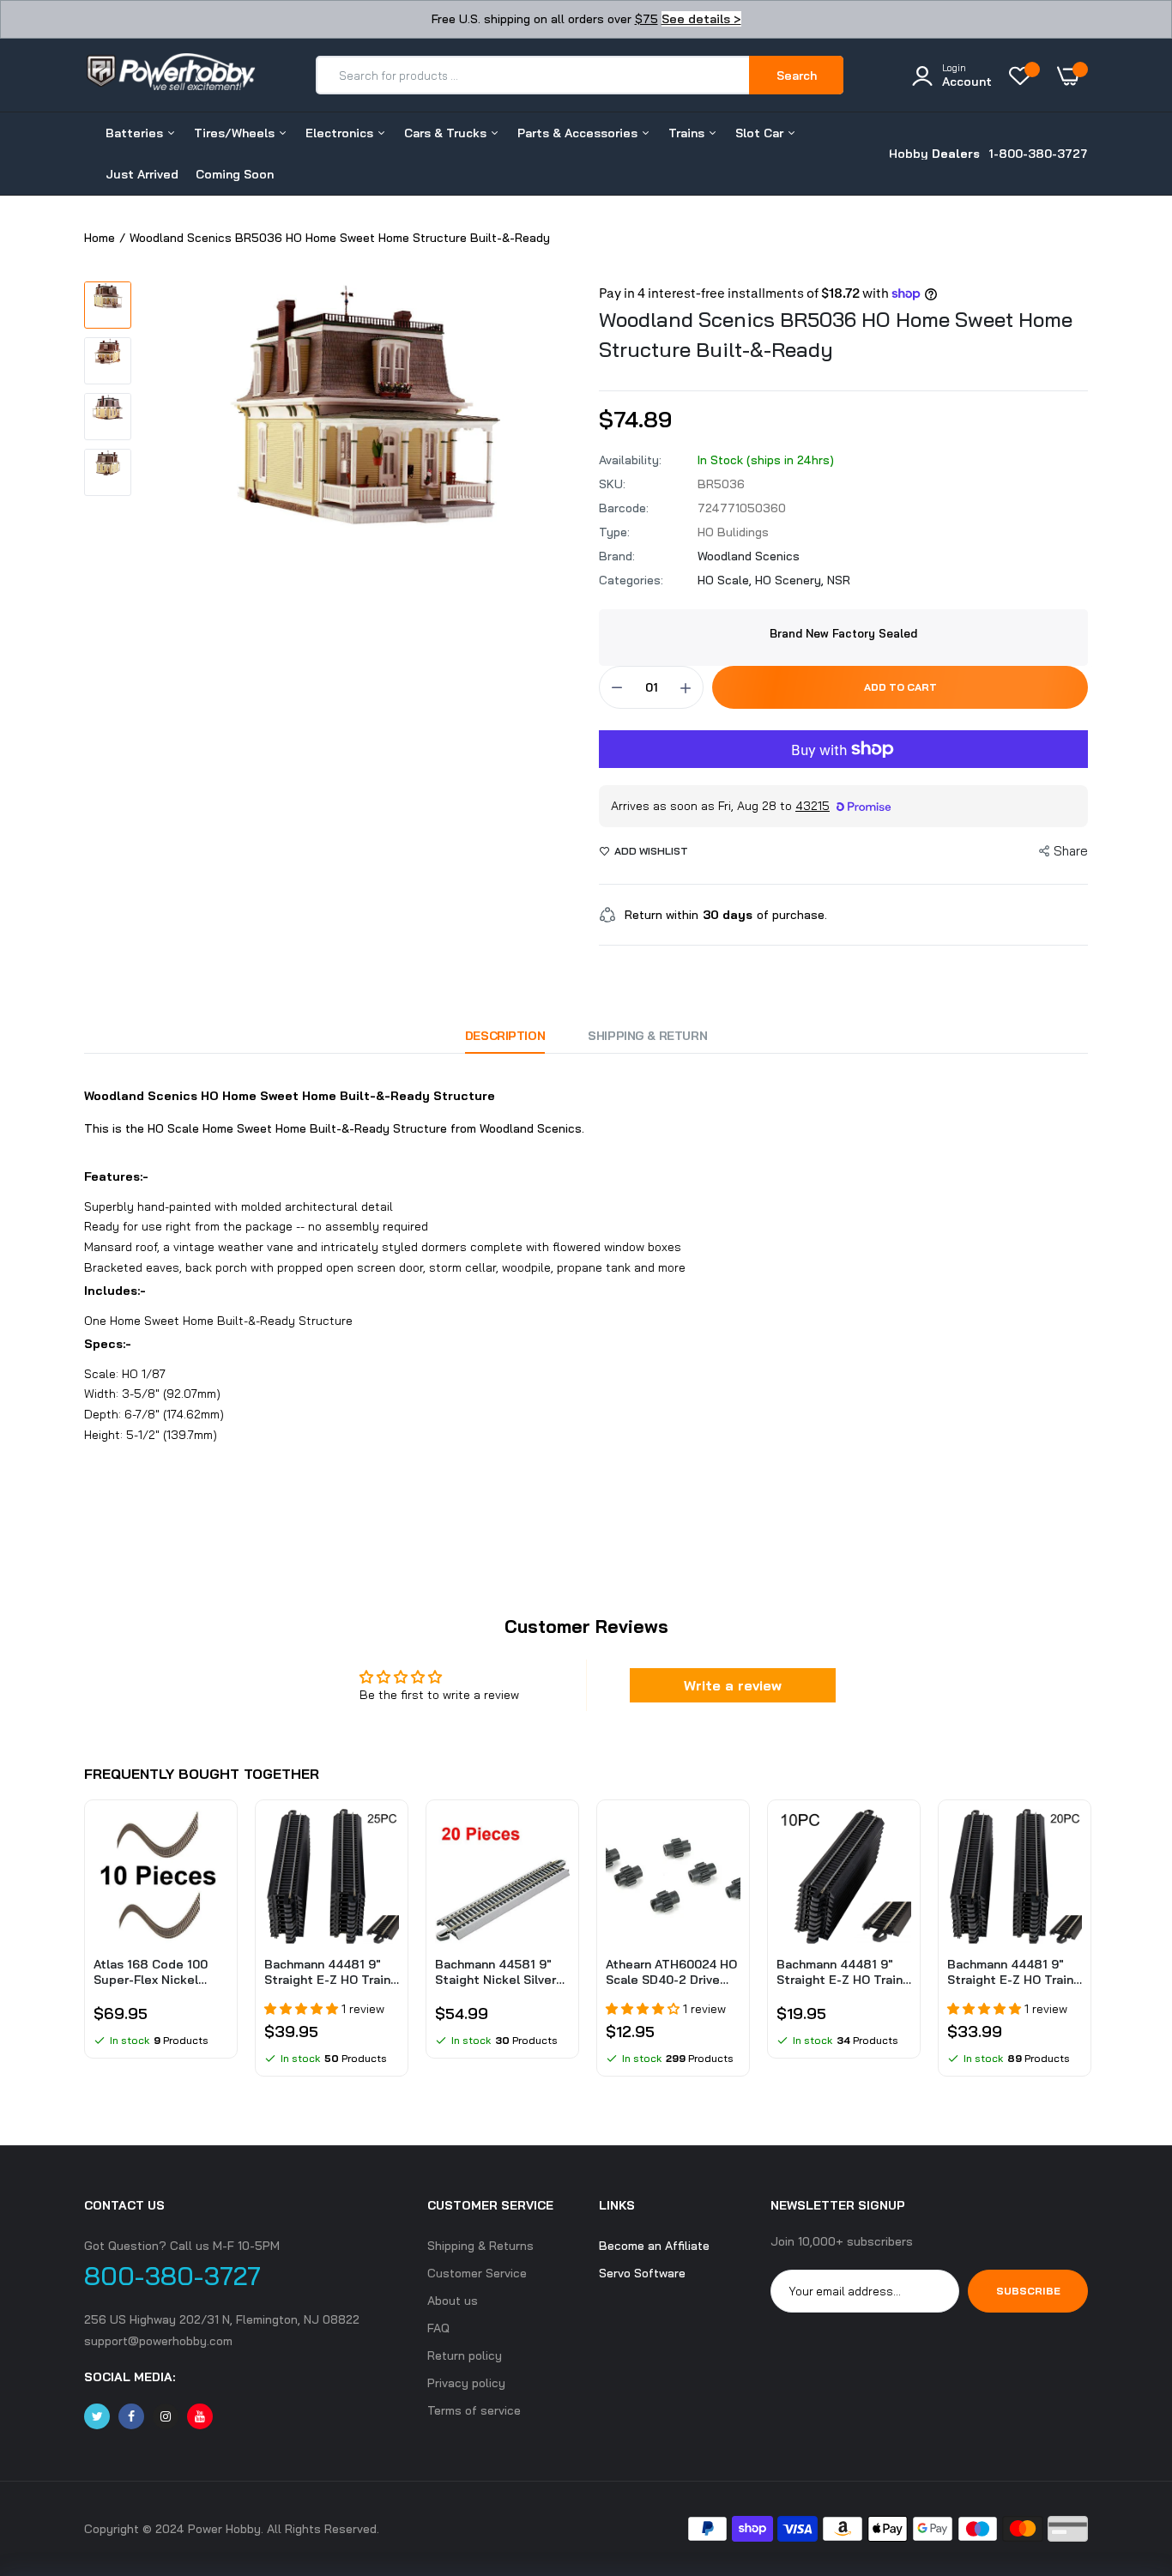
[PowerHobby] (170, 75)
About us (453, 2301)
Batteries (136, 133)
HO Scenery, (791, 580)
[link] (213, 1837)
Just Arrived (142, 174)
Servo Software (642, 2273)
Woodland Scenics (749, 556)
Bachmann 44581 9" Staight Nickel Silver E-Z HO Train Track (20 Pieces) (501, 1972)
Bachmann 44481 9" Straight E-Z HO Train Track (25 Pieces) (327, 1972)
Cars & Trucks (447, 133)
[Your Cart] (1072, 76)
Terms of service (474, 2410)
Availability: (630, 460)
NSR (839, 580)
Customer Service (477, 2273)
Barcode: (624, 508)
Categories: (631, 580)
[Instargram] (166, 2416)
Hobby (934, 154)
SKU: (612, 484)
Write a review (733, 1685)
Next (1088, 1947)
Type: (614, 532)
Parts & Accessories (579, 133)
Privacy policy (466, 2383)
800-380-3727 (172, 2276)
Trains (688, 133)
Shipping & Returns (480, 2246)
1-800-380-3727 (1038, 154)
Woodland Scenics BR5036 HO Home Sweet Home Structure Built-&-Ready (836, 334)
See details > (701, 19)
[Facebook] (131, 2416)
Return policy (465, 2355)
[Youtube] (200, 2416)
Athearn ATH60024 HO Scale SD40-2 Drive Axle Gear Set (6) (671, 1972)
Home (100, 238)
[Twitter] (97, 2416)
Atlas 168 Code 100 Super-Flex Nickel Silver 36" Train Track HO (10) (156, 1972)
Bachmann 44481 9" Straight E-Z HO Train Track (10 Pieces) (840, 1972)
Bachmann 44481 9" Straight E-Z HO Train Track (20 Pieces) (1010, 1972)
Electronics (341, 133)
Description (505, 1036)
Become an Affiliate (654, 2246)
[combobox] (533, 75)
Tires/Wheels (236, 133)
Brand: (617, 556)
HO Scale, (726, 580)
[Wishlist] (1024, 76)
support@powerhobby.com (158, 2341)
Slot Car (761, 133)
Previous (84, 1947)
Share (1071, 851)
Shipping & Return (647, 1036)
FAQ (438, 2328)
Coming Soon (235, 174)
